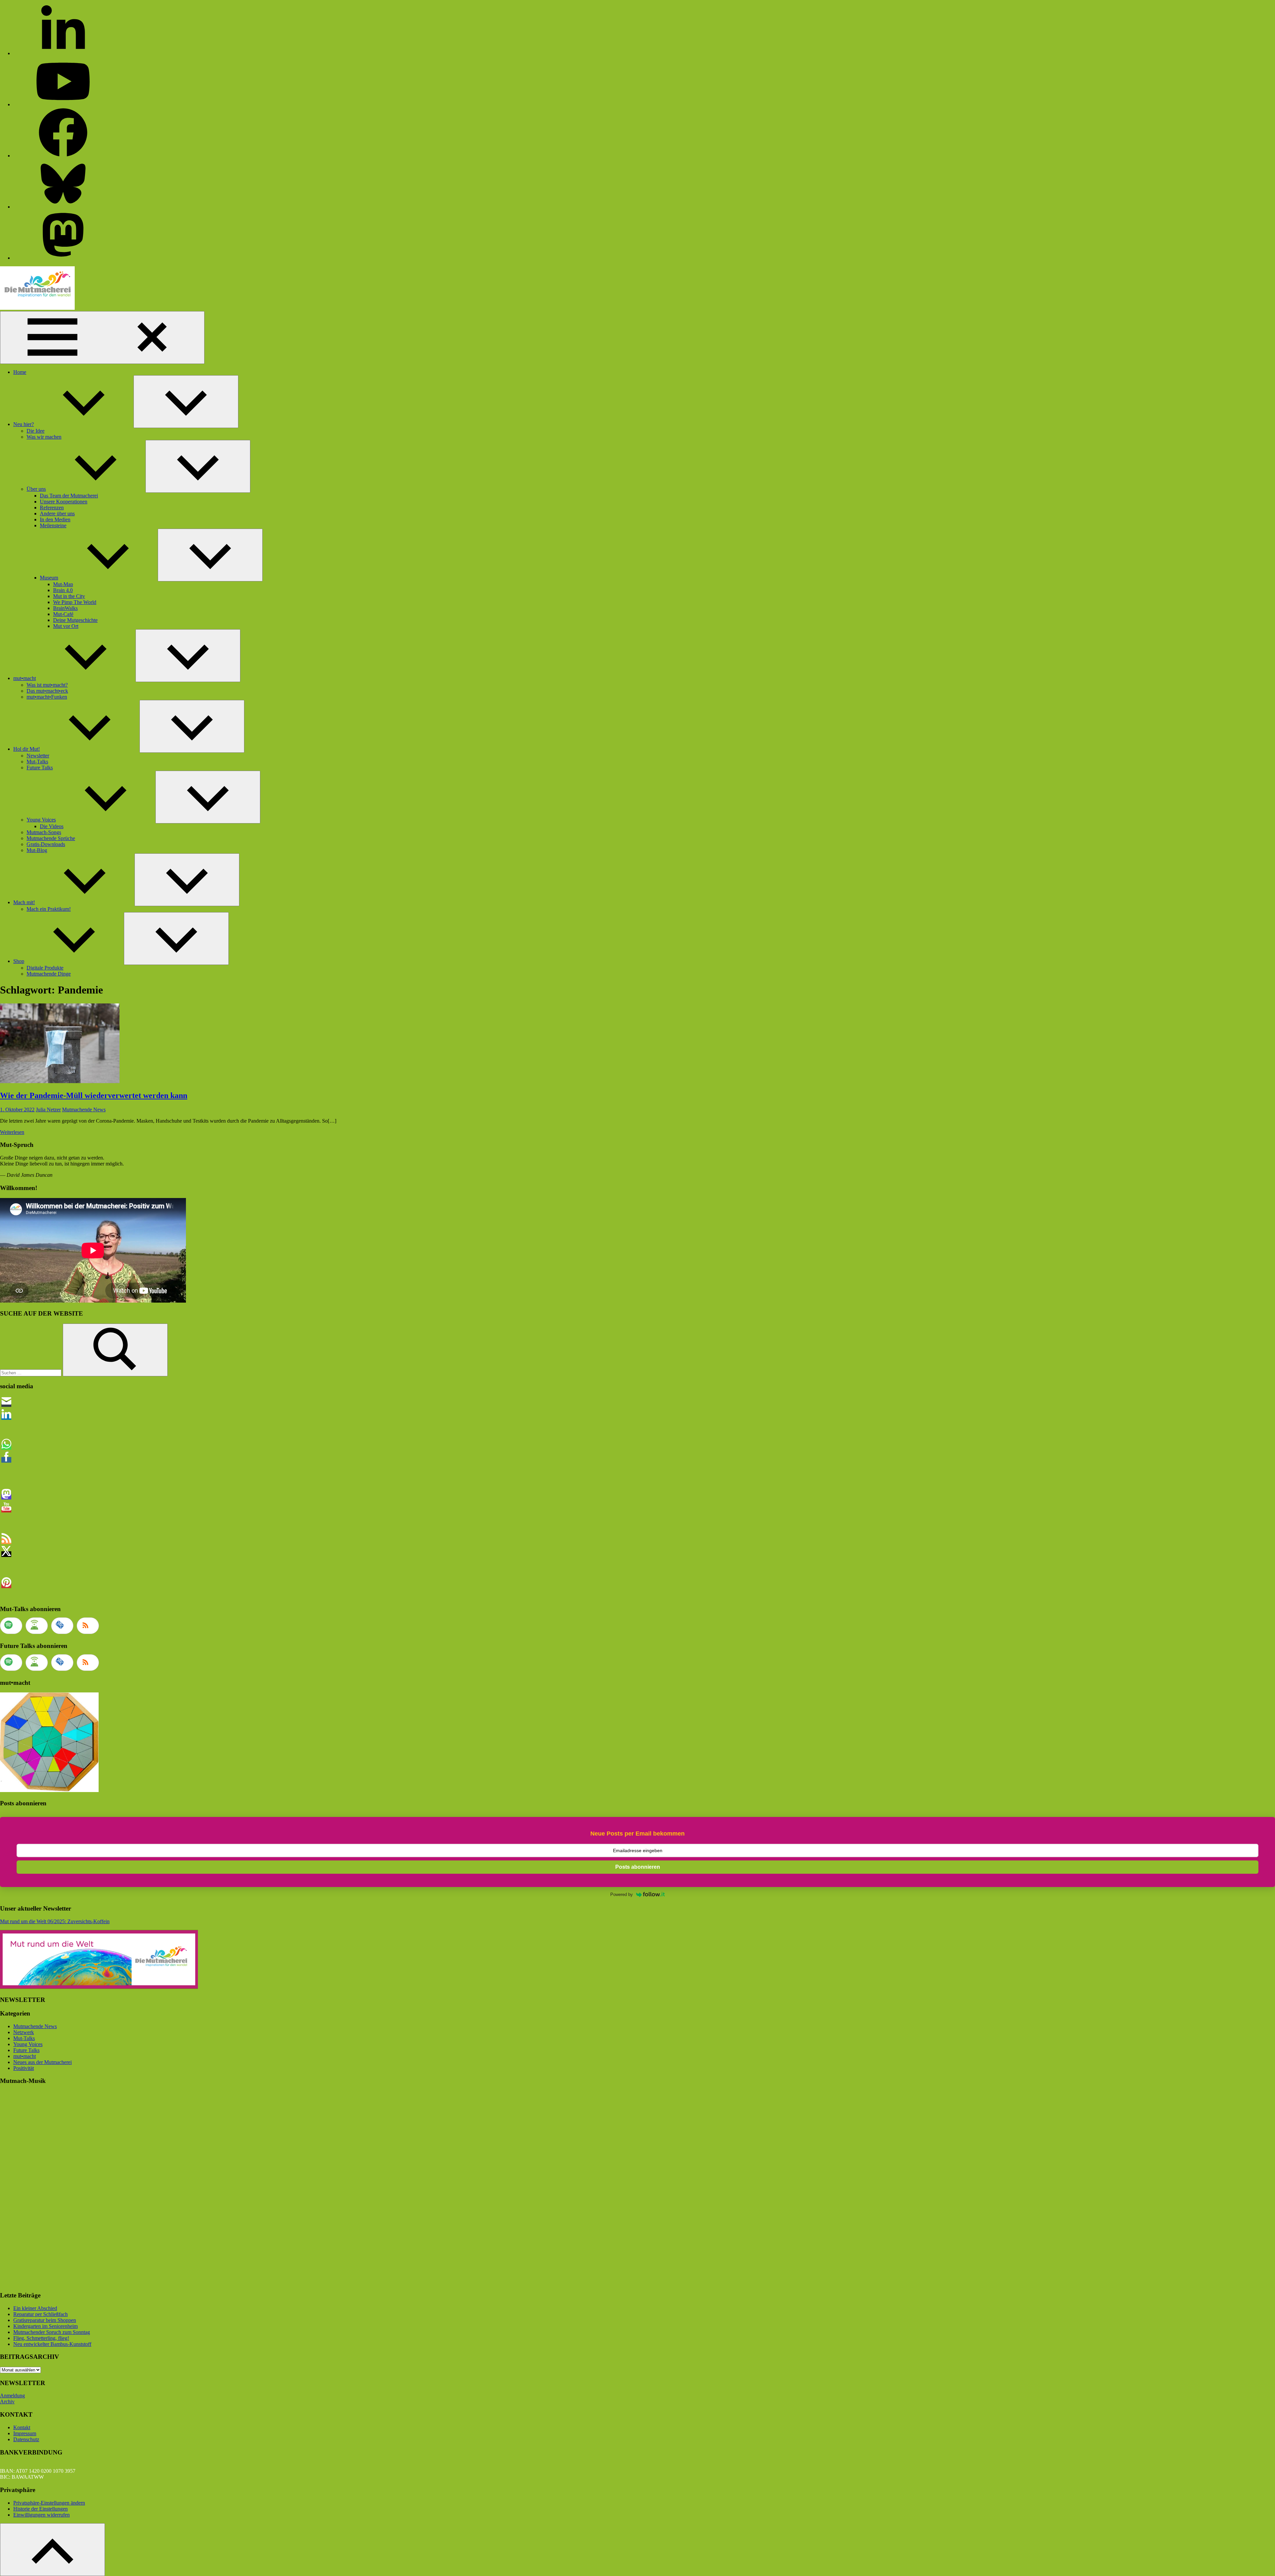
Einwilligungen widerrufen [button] (42, 2515)
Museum (49, 578)
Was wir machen (44, 437)
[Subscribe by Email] (62, 1626)
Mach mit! (24, 902)
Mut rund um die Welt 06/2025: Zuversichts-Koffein (55, 1921)
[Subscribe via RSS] (88, 1626)
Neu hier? (24, 424)
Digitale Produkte (45, 968)
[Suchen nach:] (31, 1373)
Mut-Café (63, 614)
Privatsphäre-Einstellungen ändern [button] (49, 2503)
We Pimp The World (75, 602)
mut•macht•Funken (47, 697)
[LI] (63, 53)
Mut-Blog (37, 850)
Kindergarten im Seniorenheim (45, 2326)
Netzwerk (24, 2032)
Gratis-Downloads (46, 844)
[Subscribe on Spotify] (11, 1626)
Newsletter (38, 756)
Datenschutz (26, 2439)
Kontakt (22, 2427)
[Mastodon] (63, 258)
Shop (19, 961)
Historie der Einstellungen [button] (41, 2509)
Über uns (36, 489)
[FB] (63, 156)
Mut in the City (69, 596)
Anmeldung (12, 2396)
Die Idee (36, 431)
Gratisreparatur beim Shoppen (45, 2320)
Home (20, 372)
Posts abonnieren (638, 1867)
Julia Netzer (48, 1110)
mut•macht (25, 678)
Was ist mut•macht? (47, 685)
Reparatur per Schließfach (41, 2314)
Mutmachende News (84, 1110)
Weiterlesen (12, 1132)
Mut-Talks (37, 762)
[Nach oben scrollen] (52, 2550)
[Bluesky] (63, 207)
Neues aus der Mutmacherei (42, 2062)
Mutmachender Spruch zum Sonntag (52, 2332)
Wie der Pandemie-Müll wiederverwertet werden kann (94, 1095)
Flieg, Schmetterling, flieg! (41, 2338)
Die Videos (52, 826)
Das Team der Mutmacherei (69, 496)
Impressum (25, 2433)
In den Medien (55, 519)
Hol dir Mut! (27, 749)
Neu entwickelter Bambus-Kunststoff (52, 2344)
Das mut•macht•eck (47, 691)
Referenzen (52, 508)
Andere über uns (57, 514)
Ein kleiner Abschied (35, 2308)
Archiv (7, 2402)
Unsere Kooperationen (64, 502)
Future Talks (40, 768)
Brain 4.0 (63, 590)
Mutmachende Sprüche (51, 838)
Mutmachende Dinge (49, 974)
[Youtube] (63, 104)
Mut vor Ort (66, 626)
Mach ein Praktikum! (49, 909)
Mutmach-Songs (44, 832)
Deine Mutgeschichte (75, 620)
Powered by (622, 1894)
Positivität (24, 2068)
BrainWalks (65, 608)
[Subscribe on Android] (37, 1626)
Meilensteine (53, 525)
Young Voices (41, 820)
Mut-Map (63, 584)
